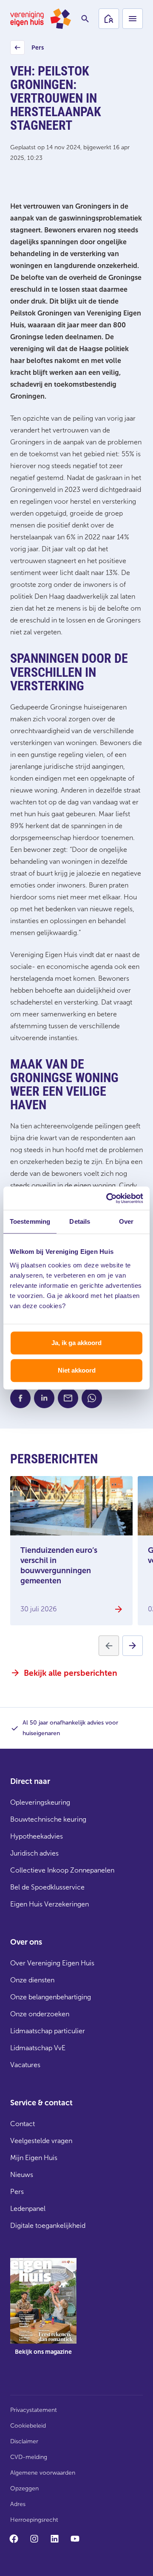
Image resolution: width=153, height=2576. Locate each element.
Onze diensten (32, 1980)
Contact (23, 2124)
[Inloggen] (109, 19)
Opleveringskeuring (40, 1802)
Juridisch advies (34, 1853)
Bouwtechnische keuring (48, 1819)
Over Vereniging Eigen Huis (52, 1963)
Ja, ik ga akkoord (76, 1343)
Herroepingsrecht (34, 2520)
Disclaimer (24, 2441)
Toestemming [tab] (30, 1221)
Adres (18, 2504)
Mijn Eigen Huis (34, 2158)
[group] (43, 2313)
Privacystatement (34, 2410)
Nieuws (22, 2175)
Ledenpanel (28, 2209)
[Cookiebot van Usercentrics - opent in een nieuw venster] (108, 1198)
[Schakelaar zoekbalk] (85, 19)
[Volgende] (133, 1646)
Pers (28, 50)
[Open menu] (133, 19)
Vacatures (25, 2065)
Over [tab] (126, 1221)
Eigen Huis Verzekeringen (50, 1904)
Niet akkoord (77, 1370)
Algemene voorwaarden (43, 2473)
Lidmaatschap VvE (38, 2048)
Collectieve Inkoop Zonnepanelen (62, 1870)
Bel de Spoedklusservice (47, 1887)
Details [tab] (80, 1221)
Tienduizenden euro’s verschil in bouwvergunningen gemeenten (59, 1566)
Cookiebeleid (28, 2426)
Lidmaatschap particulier (48, 2031)
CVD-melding (29, 2457)
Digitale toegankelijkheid (48, 2226)
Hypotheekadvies (37, 1836)
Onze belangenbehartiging (51, 1997)
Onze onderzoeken (40, 2014)
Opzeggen (24, 2488)
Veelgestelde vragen (41, 2141)
